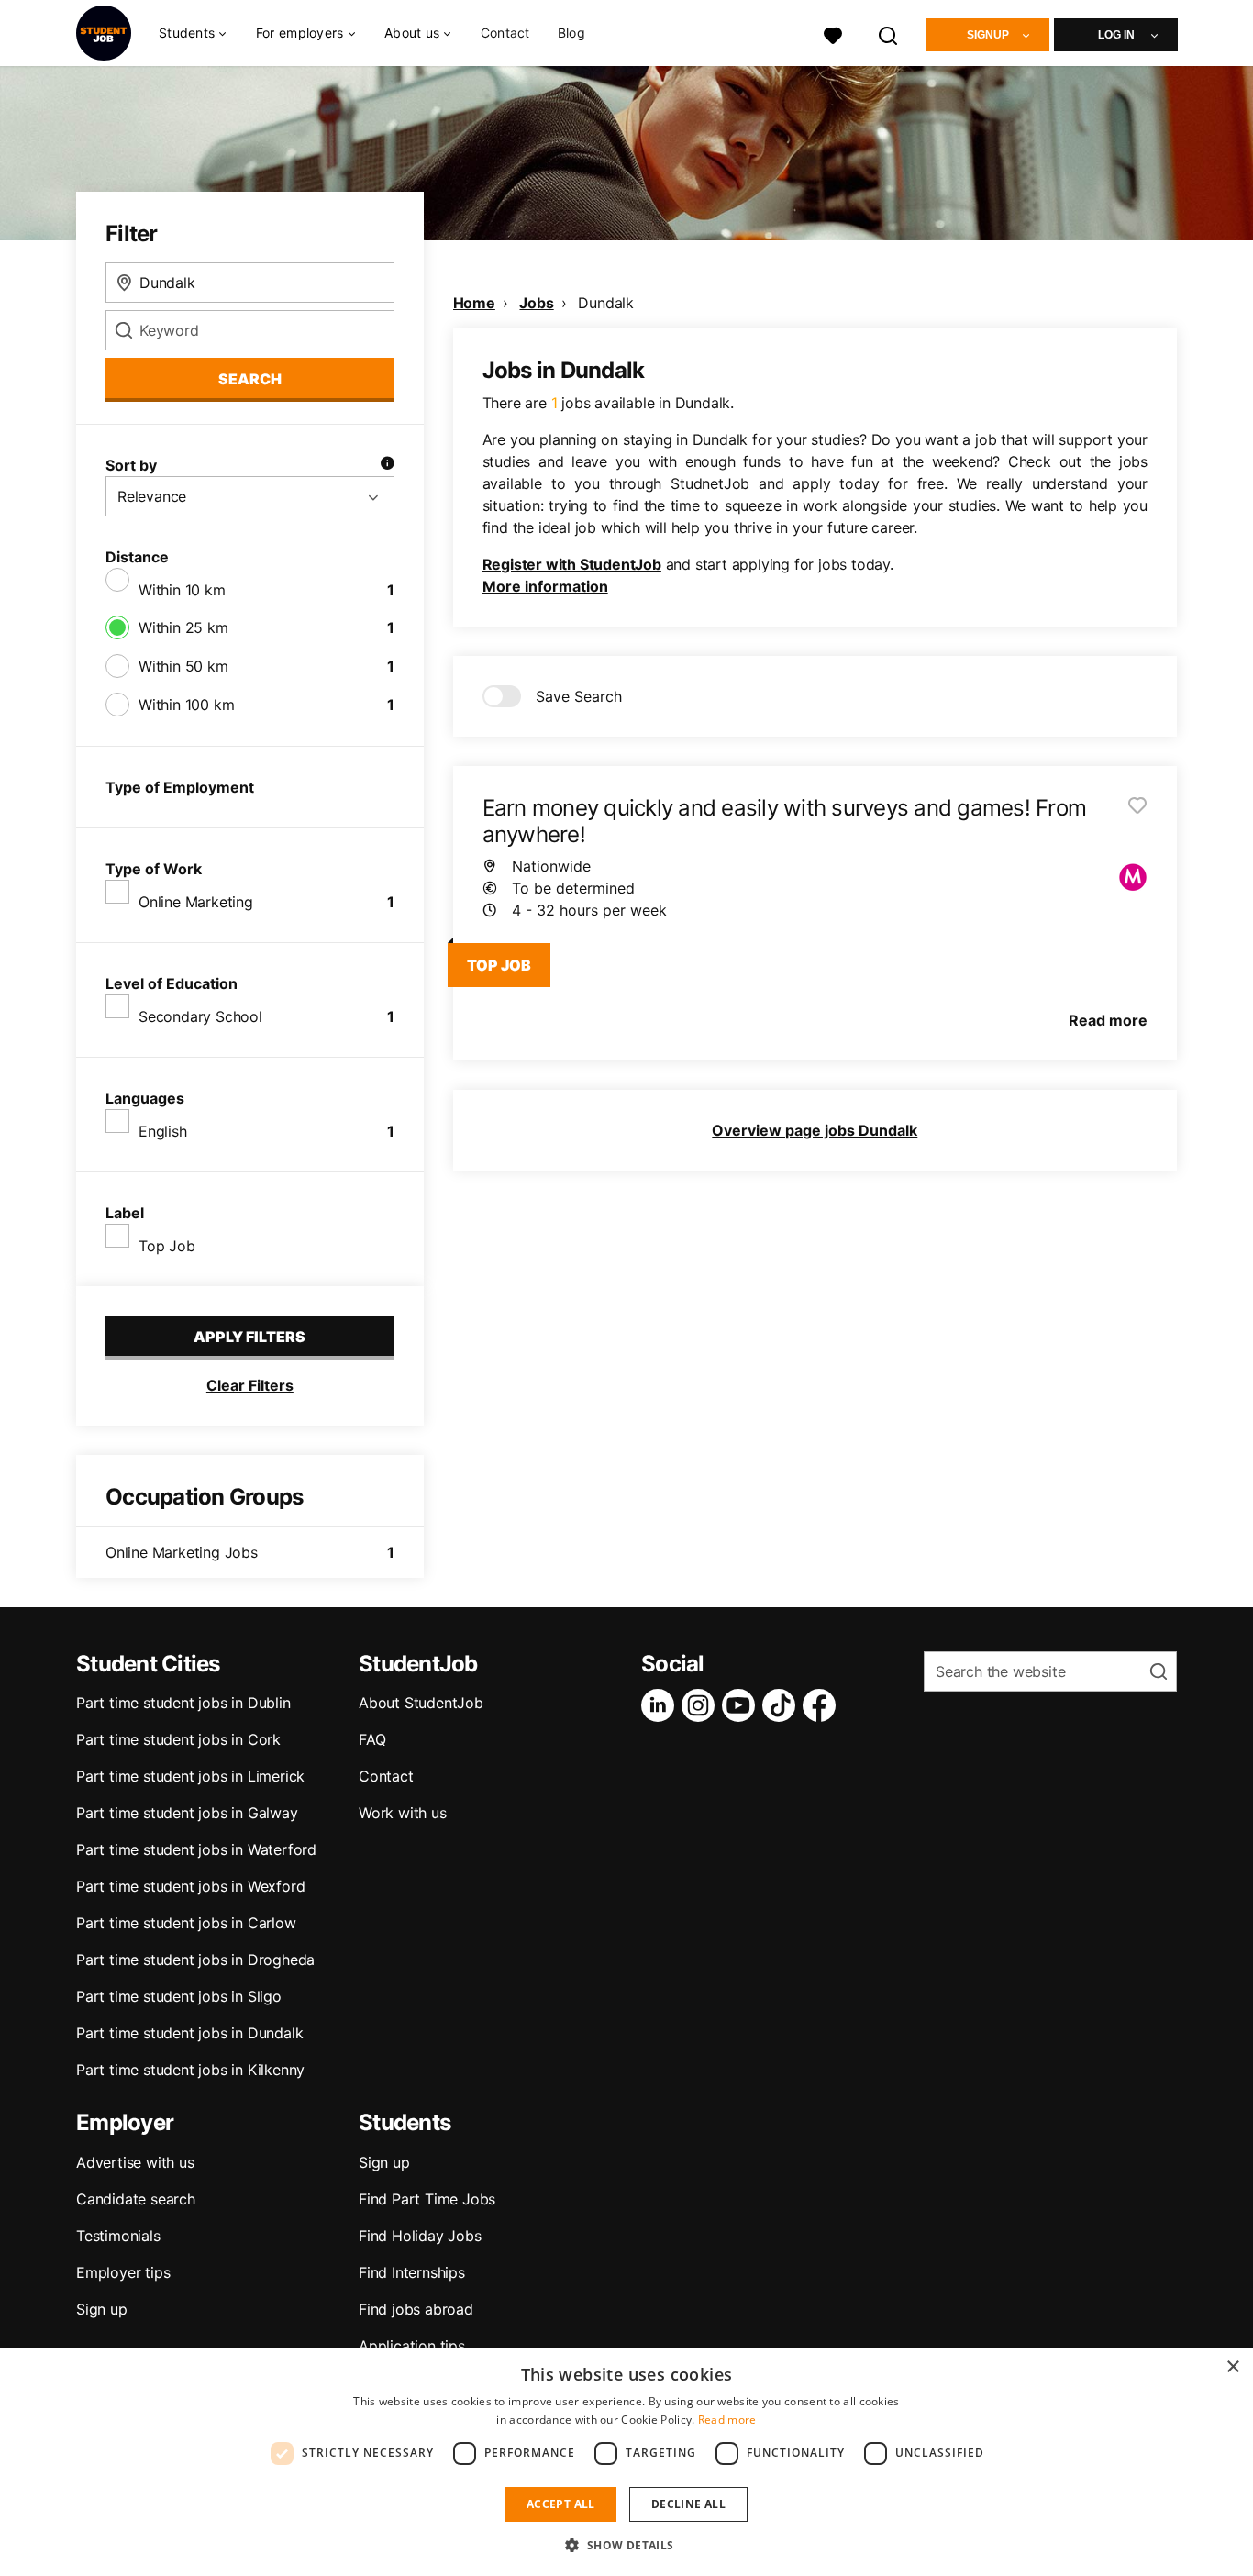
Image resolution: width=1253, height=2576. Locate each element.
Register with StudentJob (572, 564)
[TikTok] (782, 1705)
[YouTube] (742, 1705)
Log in (1116, 35)
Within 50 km (183, 666)
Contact (505, 33)
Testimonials (118, 2236)
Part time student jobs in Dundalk (189, 2033)
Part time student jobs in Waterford (196, 1849)
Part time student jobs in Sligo (179, 1996)
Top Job (167, 1246)
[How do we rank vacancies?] (387, 465)
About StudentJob (421, 1703)
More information (545, 586)
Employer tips (123, 2272)
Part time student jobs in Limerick (190, 1776)
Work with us (403, 1813)
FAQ (372, 1739)
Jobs (536, 303)
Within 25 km (183, 627)
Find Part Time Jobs (427, 2199)
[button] (626, 2545)
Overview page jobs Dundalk (815, 1130)
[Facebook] (823, 1705)
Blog (571, 33)
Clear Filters (250, 1385)
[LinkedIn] (661, 1705)
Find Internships (412, 2272)
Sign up (102, 2309)
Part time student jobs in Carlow (186, 1923)
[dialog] (626, 2462)
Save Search (579, 696)
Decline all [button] (688, 2504)
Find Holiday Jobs (420, 2236)
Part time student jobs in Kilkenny (190, 2070)
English (163, 1131)
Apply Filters (249, 1337)
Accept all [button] (561, 2504)
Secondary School (200, 1016)
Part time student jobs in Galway (187, 1813)
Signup (988, 35)
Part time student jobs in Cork (178, 1739)
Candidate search (136, 2199)
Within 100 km (186, 705)
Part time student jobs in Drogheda (195, 1960)
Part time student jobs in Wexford (190, 1886)
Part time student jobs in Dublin (183, 1703)
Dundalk (606, 303)
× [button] (1232, 2367)
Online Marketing (196, 902)
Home (474, 303)
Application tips (412, 2346)
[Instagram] (702, 1705)
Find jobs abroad (416, 2309)
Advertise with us (135, 2162)
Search (250, 379)
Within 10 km (182, 590)
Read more (727, 2420)
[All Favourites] (833, 33)
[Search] (889, 33)
